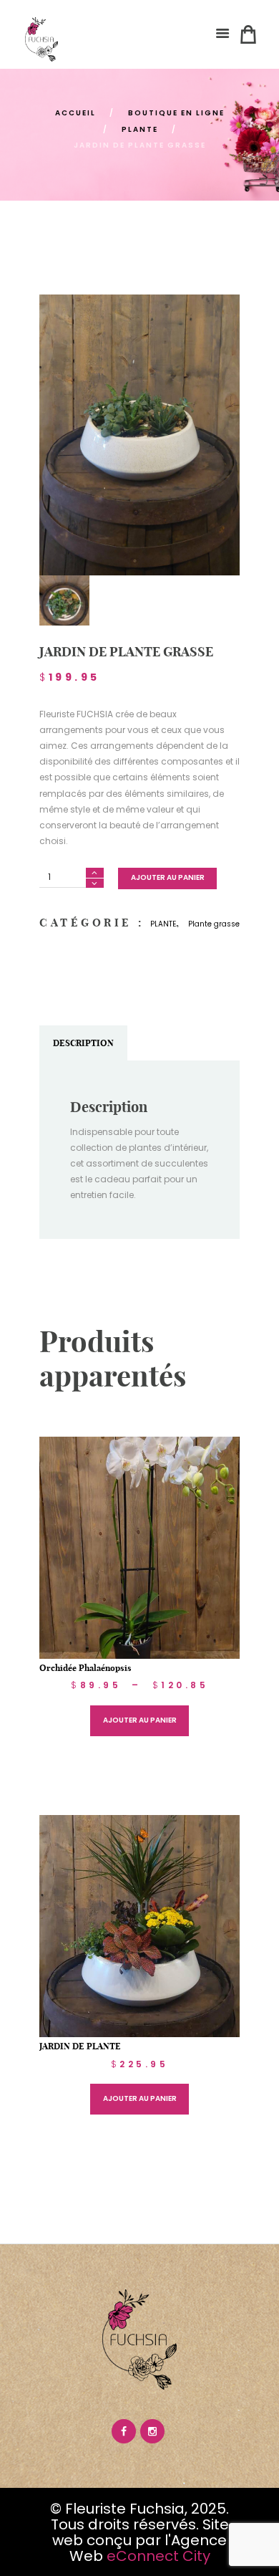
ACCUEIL (75, 113)
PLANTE (140, 129)
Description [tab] (83, 1043)
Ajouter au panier (168, 877)
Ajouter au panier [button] (140, 2098)
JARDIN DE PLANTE (80, 2046)
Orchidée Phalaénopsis (85, 1668)
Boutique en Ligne (176, 113)
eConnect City (158, 2556)
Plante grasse (214, 924)
